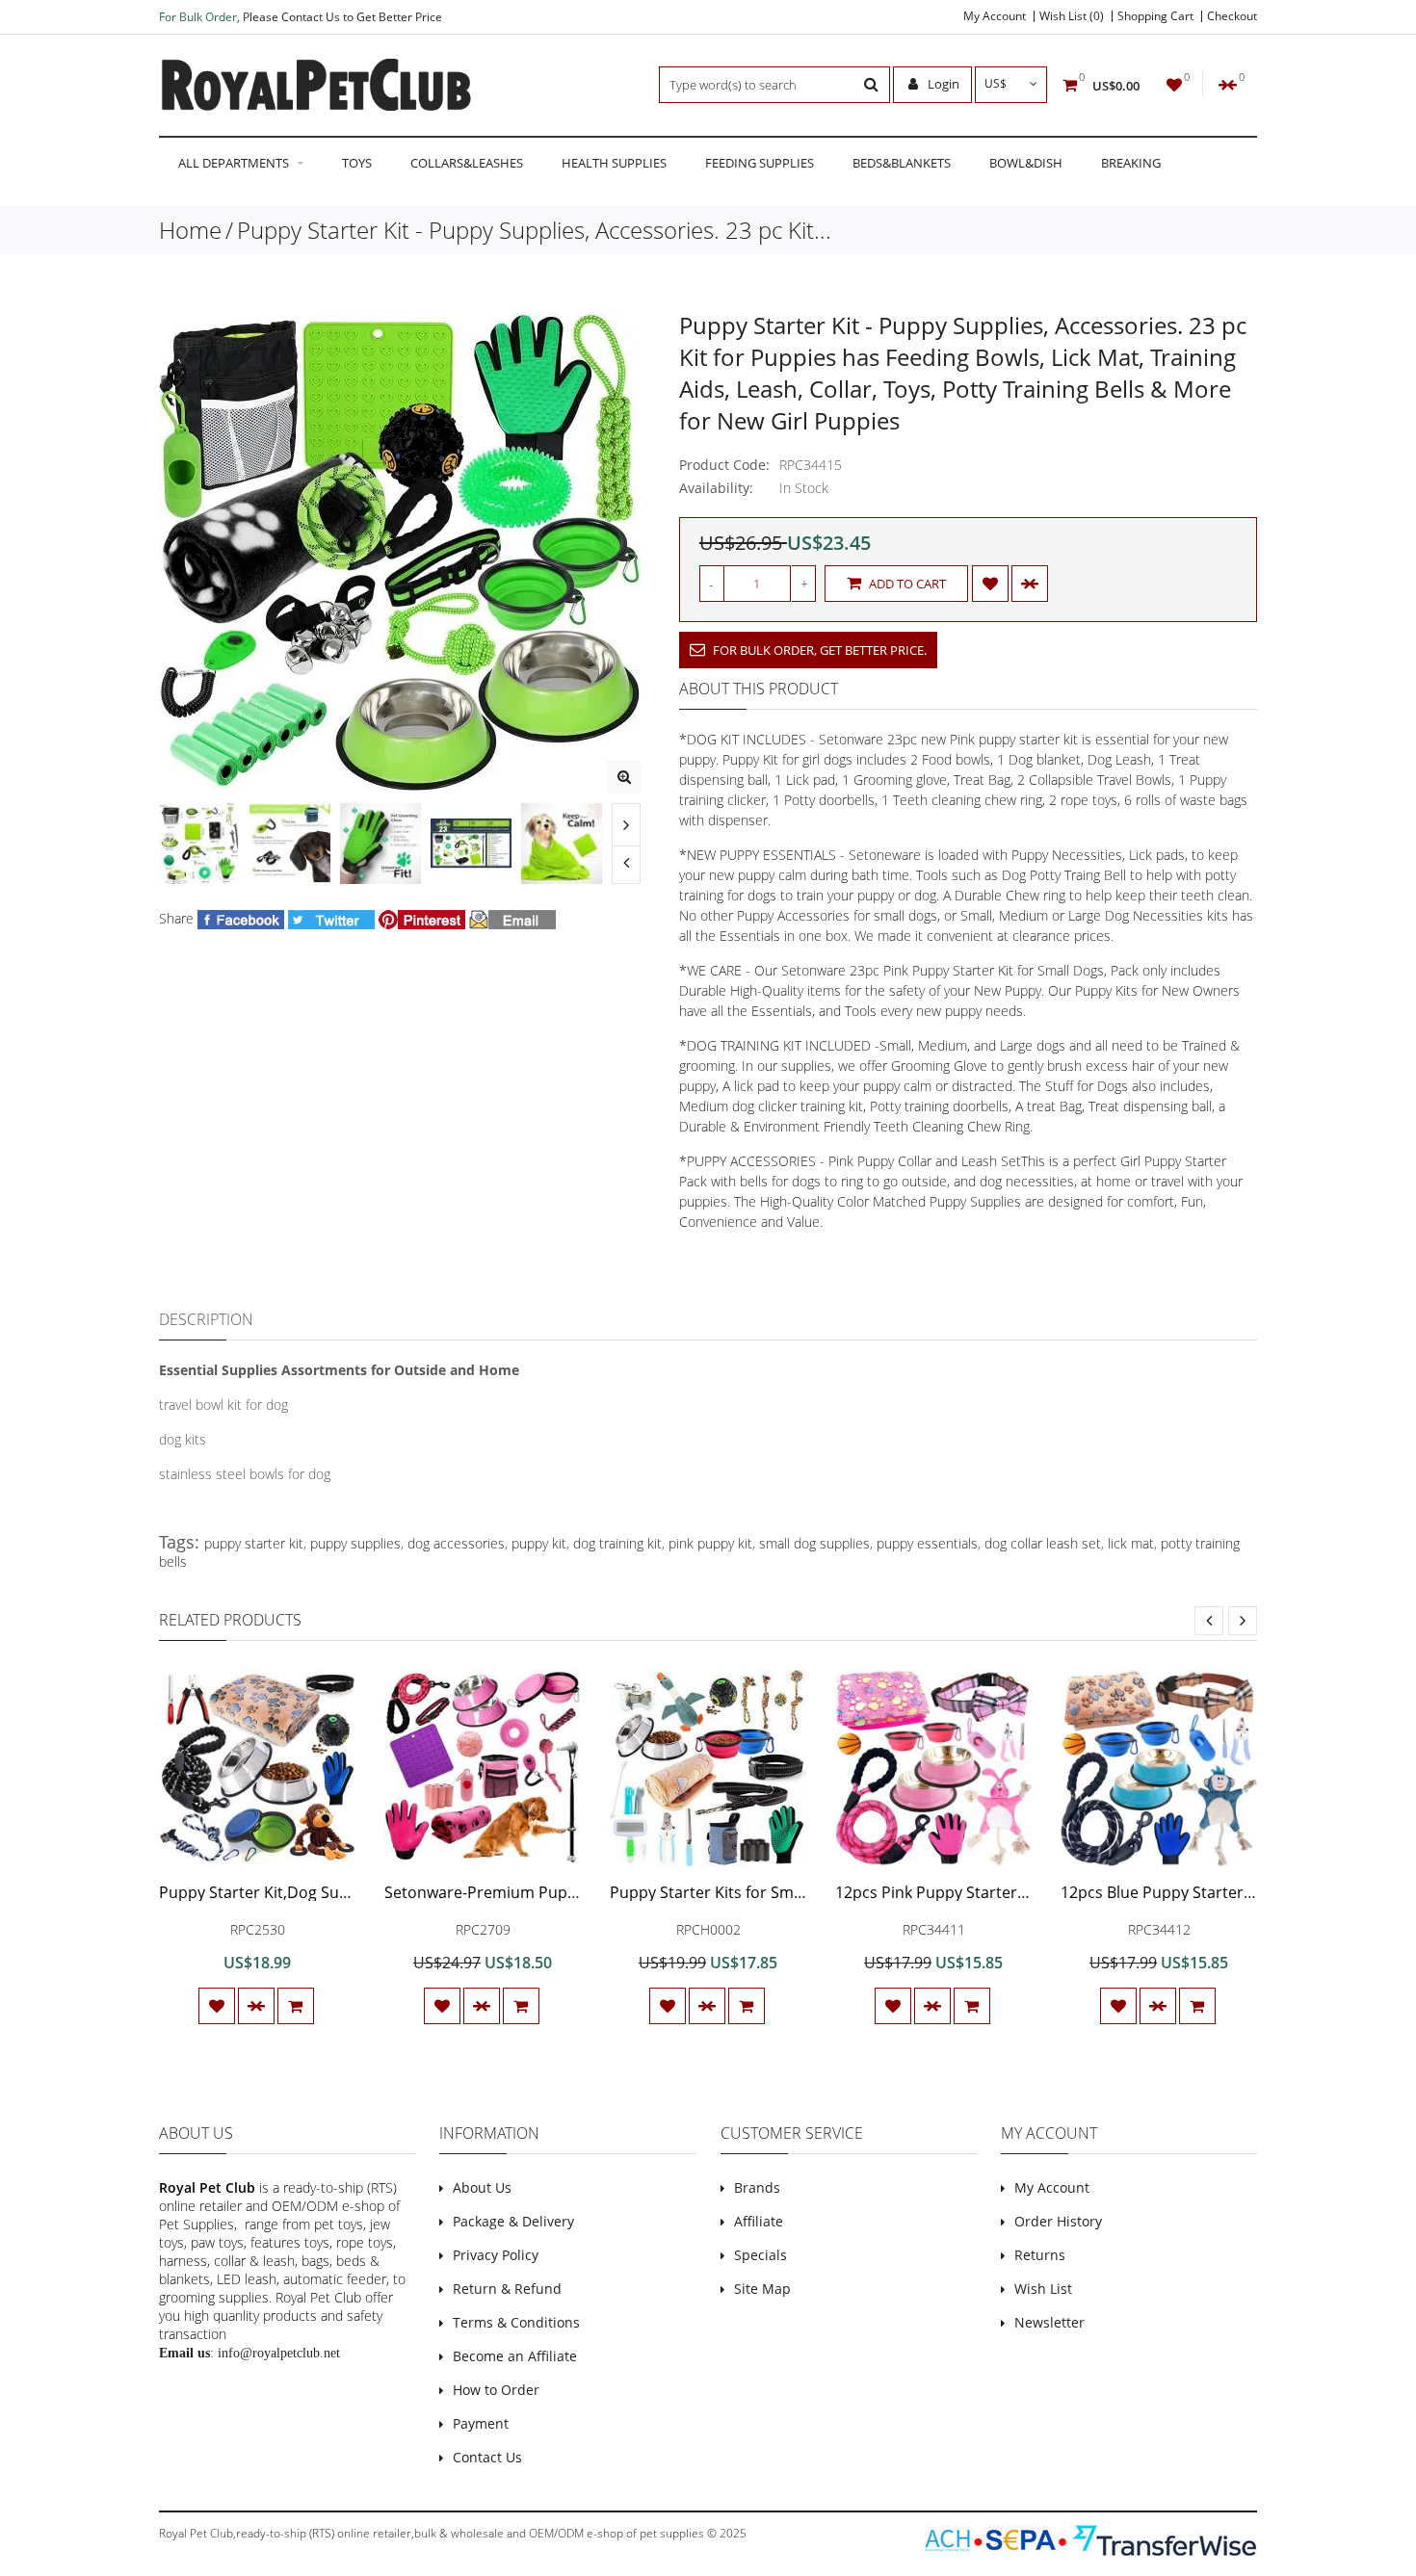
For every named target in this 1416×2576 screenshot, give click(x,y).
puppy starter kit (254, 1543)
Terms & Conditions (516, 2322)
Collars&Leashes (467, 163)
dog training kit (617, 1543)
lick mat (1131, 1543)
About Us (482, 2187)
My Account (995, 16)
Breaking (1131, 163)
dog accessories (456, 1543)
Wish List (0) (1072, 16)
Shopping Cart (1155, 16)
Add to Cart (906, 584)
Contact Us (487, 2457)
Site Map (762, 2289)
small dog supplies (814, 1543)
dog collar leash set (1043, 1543)
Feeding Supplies (760, 163)
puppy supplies (355, 1543)
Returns (1040, 2255)
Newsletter (1049, 2322)
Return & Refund (507, 2289)
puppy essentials (927, 1543)
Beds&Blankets (902, 163)
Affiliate (759, 2221)
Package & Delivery (513, 2221)
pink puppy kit (710, 1543)
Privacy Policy (496, 2255)
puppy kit (539, 1543)
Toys (357, 163)
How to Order (496, 2390)
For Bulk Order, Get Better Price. (818, 650)
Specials (760, 2255)
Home (190, 230)
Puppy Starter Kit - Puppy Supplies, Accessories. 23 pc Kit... (534, 230)
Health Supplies (614, 163)
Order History (1058, 2221)
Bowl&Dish (1026, 163)
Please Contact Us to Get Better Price (342, 17)
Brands (757, 2187)
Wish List (1043, 2289)
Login (942, 84)
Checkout (1232, 16)
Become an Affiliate (515, 2356)
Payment (481, 2423)
